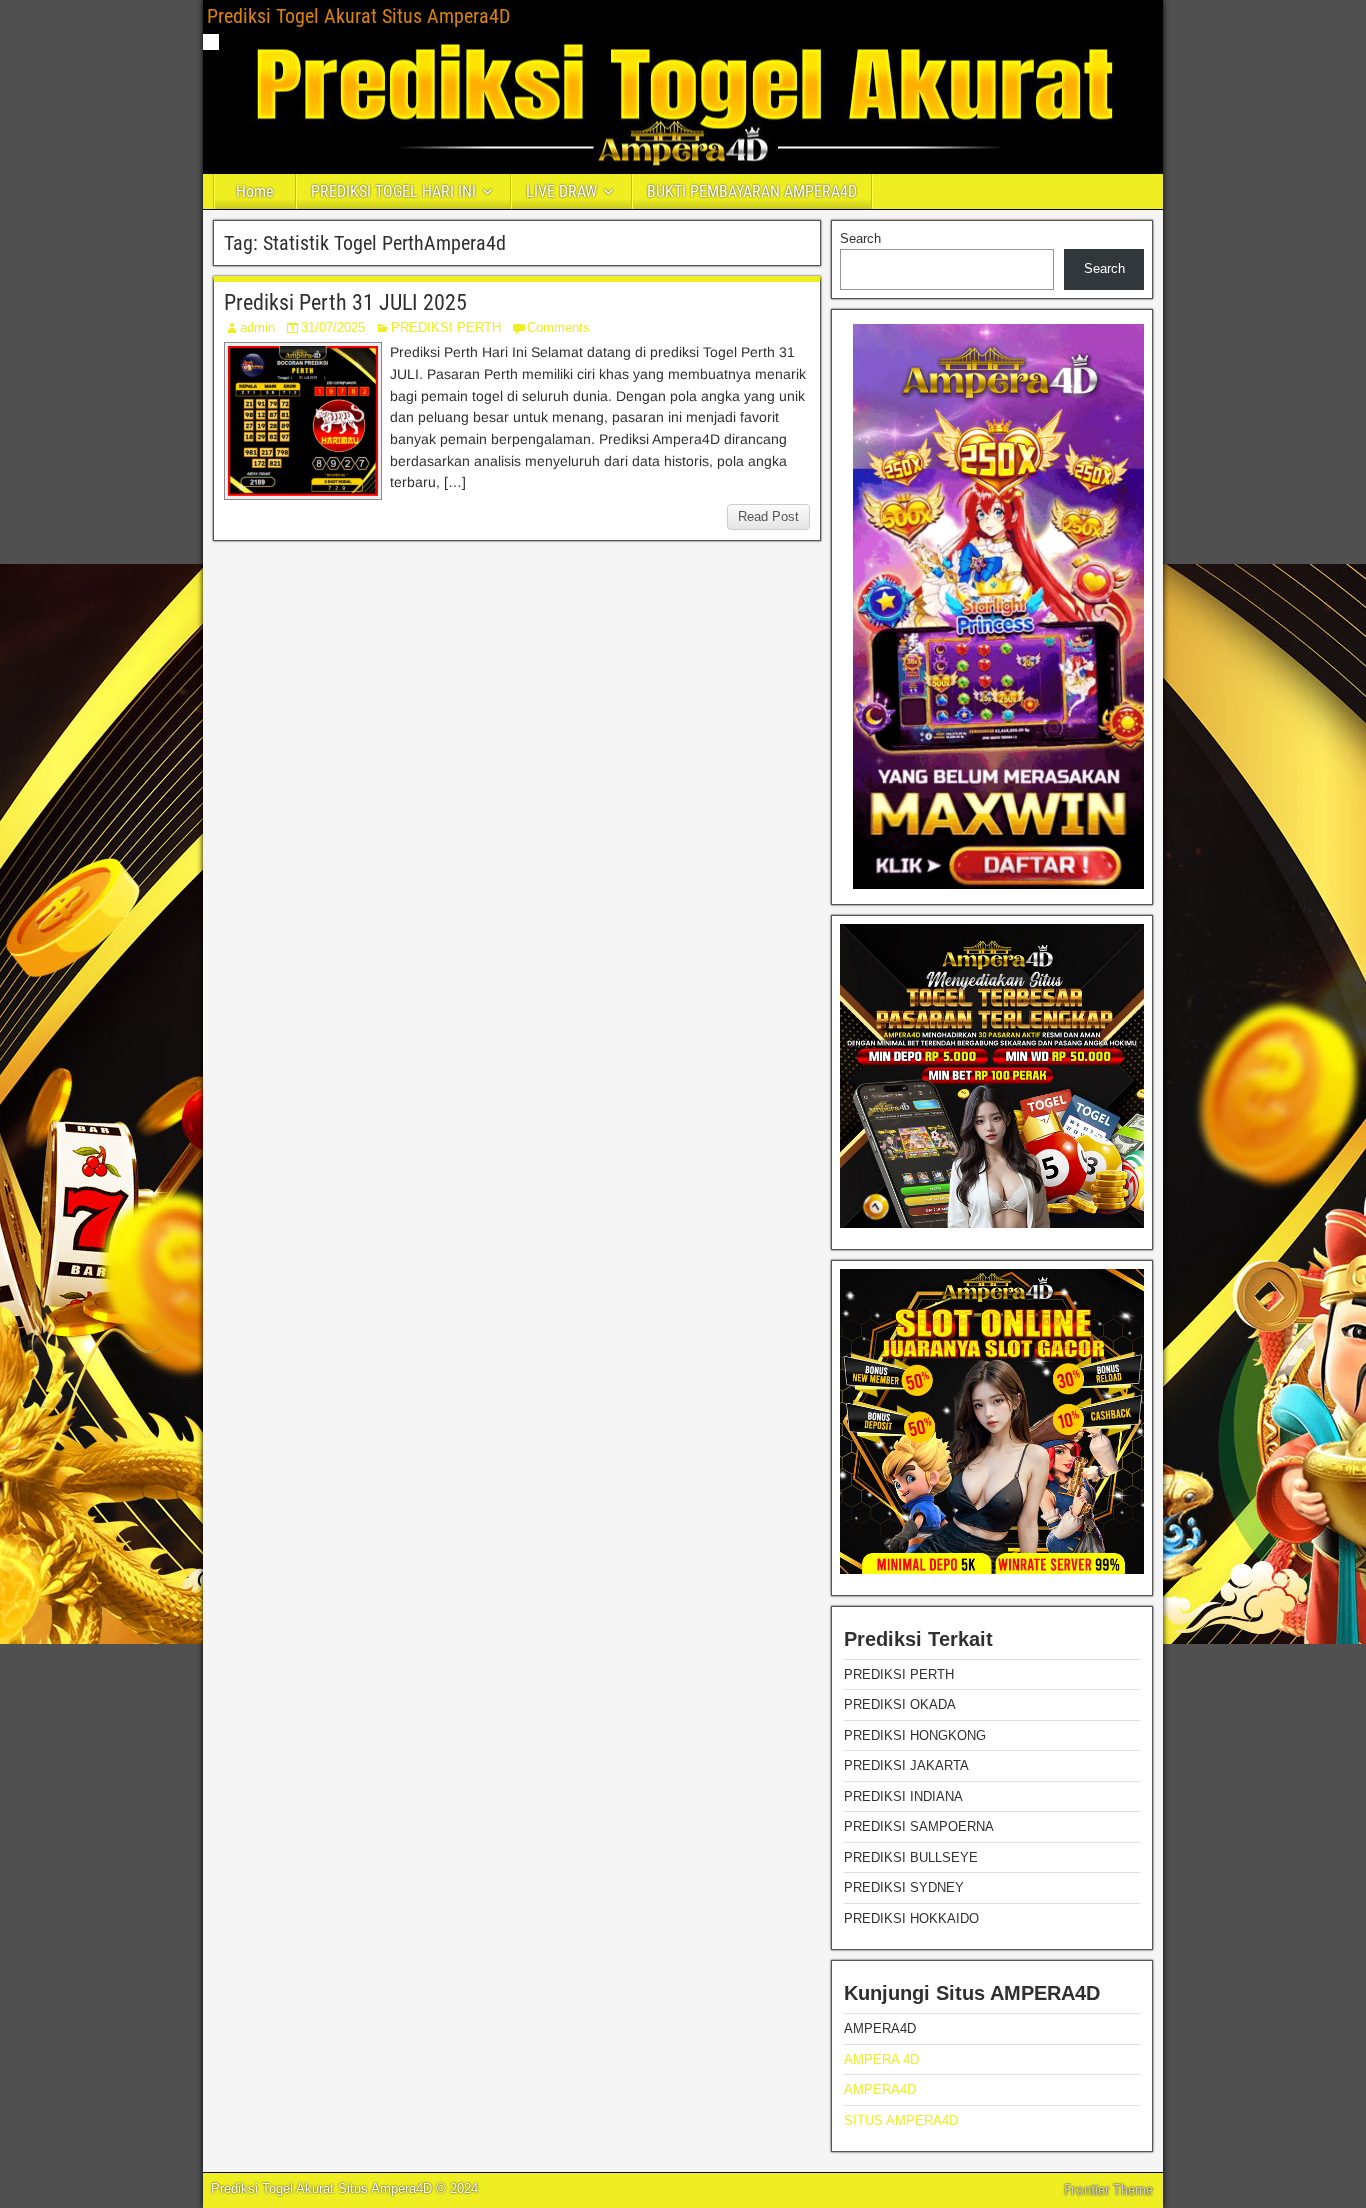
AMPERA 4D (881, 2059)
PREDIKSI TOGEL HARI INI (393, 191)
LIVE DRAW (561, 191)
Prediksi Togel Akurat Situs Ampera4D (358, 16)
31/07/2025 (333, 327)
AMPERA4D (880, 2089)
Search (860, 238)
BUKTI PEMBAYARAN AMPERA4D (752, 191)
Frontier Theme (1108, 2190)
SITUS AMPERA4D (901, 2120)
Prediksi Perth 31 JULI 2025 (345, 302)
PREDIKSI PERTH (446, 327)
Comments (558, 327)
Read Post (768, 516)
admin (257, 327)
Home (255, 191)
